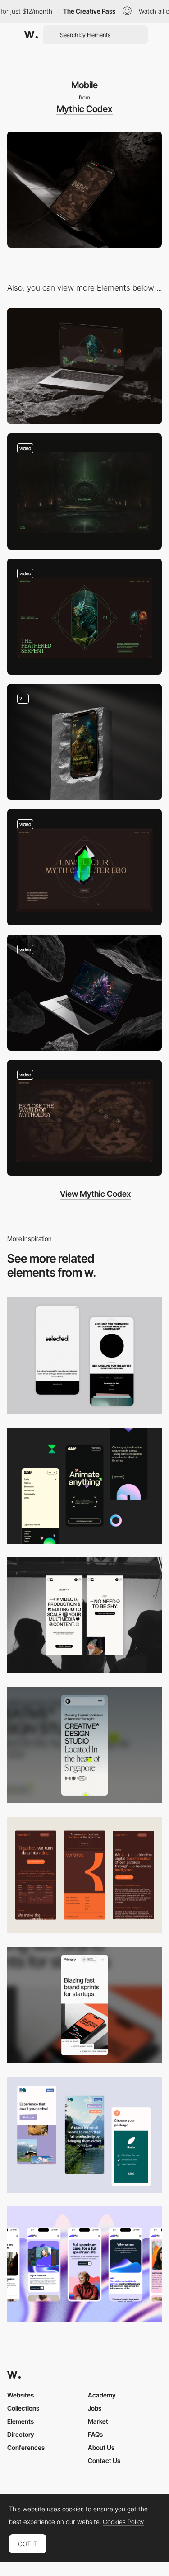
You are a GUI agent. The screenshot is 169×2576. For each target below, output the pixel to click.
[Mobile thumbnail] (84, 2135)
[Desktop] (84, 366)
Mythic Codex (84, 109)
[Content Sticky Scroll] (84, 993)
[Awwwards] (31, 35)
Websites (21, 2395)
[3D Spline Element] (84, 867)
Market (98, 2421)
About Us (101, 2447)
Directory (21, 2434)
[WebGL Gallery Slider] (84, 617)
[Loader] (84, 491)
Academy (102, 2395)
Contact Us (104, 2461)
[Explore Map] (84, 1118)
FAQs (95, 2434)
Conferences (26, 2447)
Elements (21, 2421)
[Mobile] (84, 1356)
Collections (23, 2408)
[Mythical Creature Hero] (84, 742)
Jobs (95, 2408)
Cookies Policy (123, 2522)
